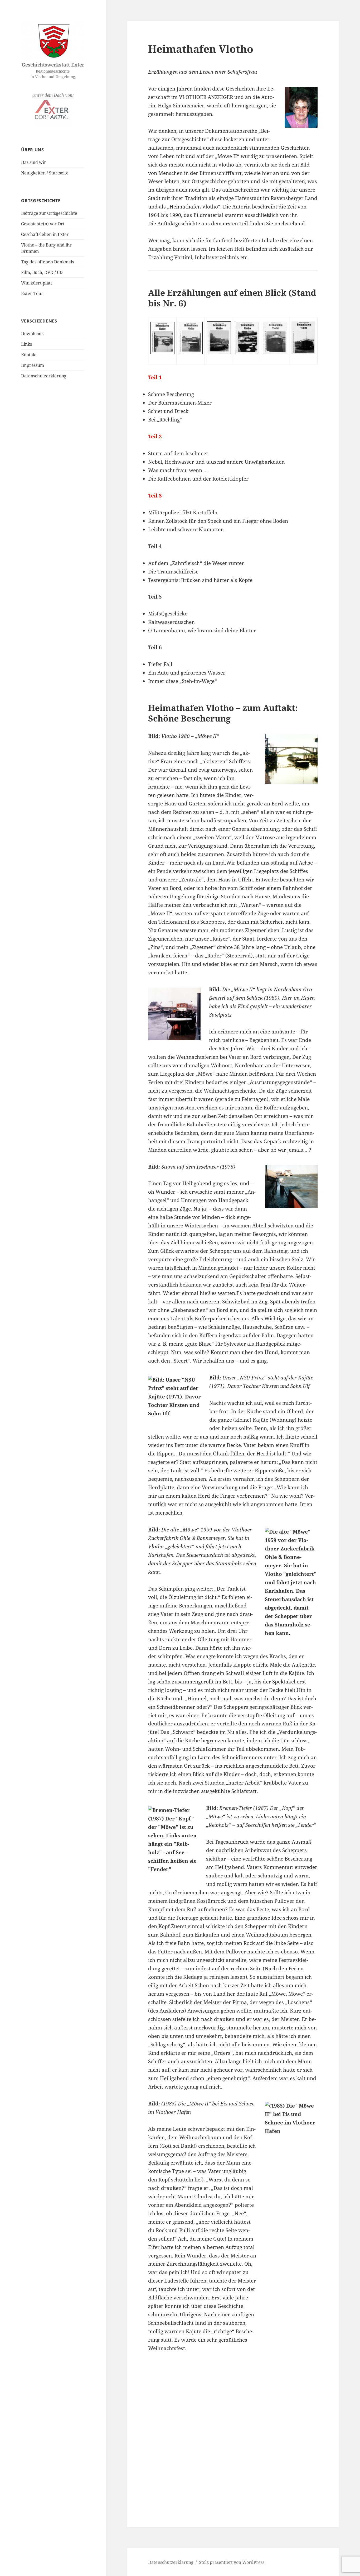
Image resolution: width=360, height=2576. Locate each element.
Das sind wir (34, 162)
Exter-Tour (32, 293)
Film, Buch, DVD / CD (42, 272)
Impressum (33, 365)
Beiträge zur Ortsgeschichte (49, 213)
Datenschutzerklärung (44, 376)
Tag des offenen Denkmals (48, 262)
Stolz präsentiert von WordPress (232, 2562)
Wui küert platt (37, 283)
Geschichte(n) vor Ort (43, 224)
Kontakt (29, 355)
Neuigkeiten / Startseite (45, 173)
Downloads (32, 334)
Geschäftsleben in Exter (45, 234)
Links (26, 344)
